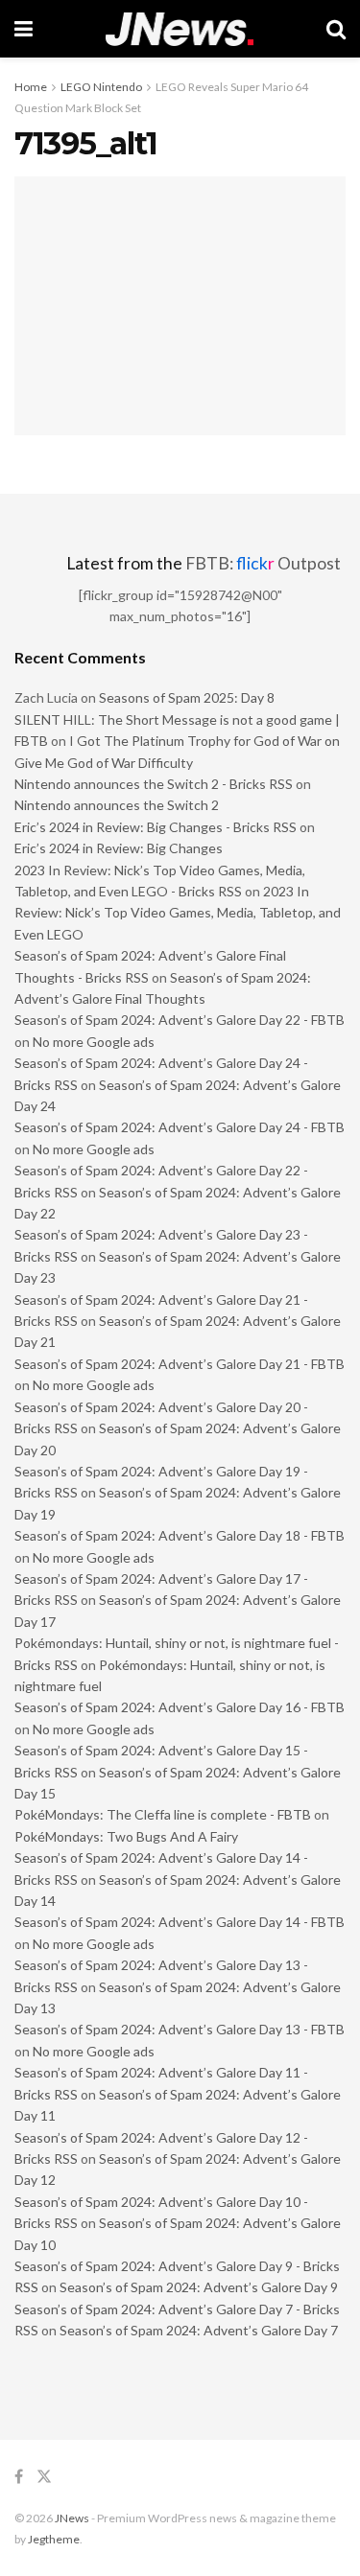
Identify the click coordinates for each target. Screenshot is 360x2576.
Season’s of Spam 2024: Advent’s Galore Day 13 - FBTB (180, 2029)
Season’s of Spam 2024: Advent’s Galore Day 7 (199, 2330)
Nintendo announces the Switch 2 (117, 805)
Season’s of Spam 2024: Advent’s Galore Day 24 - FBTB (180, 1127)
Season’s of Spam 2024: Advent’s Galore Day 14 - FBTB (180, 1922)
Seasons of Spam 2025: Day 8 (187, 697)
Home (31, 87)
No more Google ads (94, 1042)
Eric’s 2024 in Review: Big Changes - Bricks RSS (156, 827)
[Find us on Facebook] (19, 2477)
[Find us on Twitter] (44, 2477)
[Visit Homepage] (180, 29)
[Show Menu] (24, 29)
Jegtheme (54, 2539)
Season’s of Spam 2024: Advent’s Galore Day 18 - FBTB (180, 1535)
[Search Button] (336, 29)
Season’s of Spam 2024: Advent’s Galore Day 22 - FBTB (180, 1020)
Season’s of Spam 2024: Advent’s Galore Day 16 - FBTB (180, 1707)
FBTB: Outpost (263, 563)
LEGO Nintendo (101, 87)
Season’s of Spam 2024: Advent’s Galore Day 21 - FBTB (180, 1364)
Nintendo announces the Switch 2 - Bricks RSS (154, 784)
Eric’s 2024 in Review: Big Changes (119, 848)
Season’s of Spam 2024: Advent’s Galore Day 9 (199, 2287)
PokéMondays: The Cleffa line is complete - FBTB (163, 1814)
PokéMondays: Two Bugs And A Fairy (126, 1836)
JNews (72, 2518)
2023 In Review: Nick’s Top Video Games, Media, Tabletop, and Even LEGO (178, 913)
